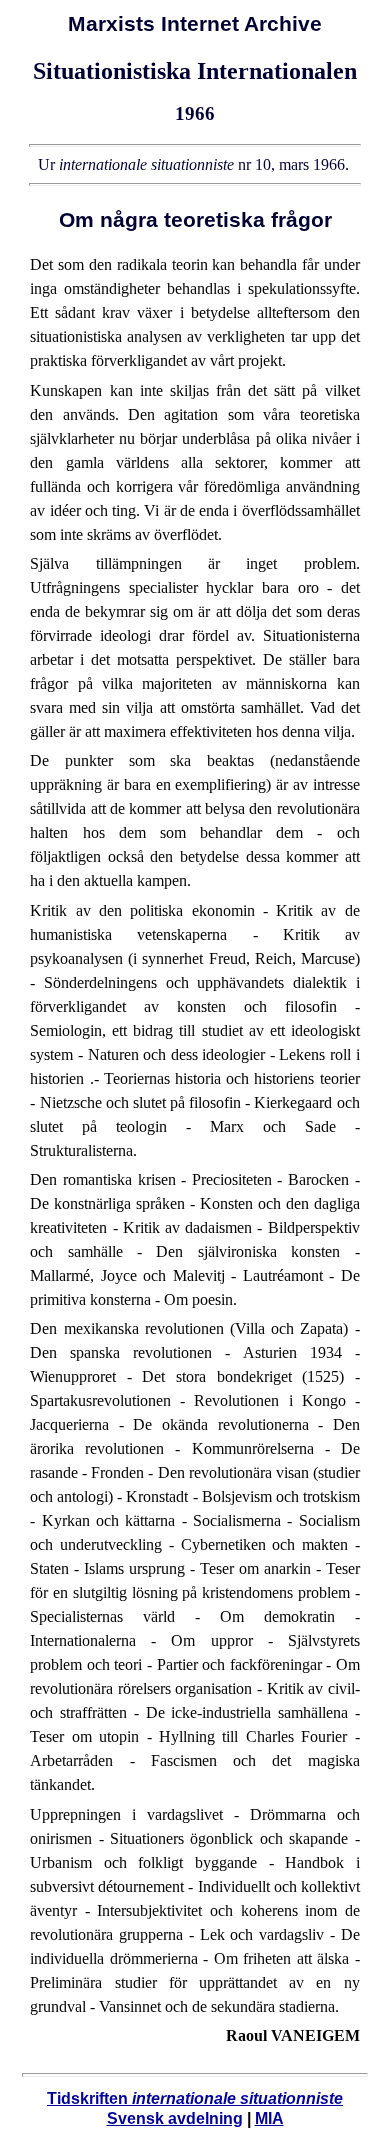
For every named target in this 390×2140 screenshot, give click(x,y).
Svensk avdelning (175, 2118)
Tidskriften (195, 2098)
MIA (269, 2118)
